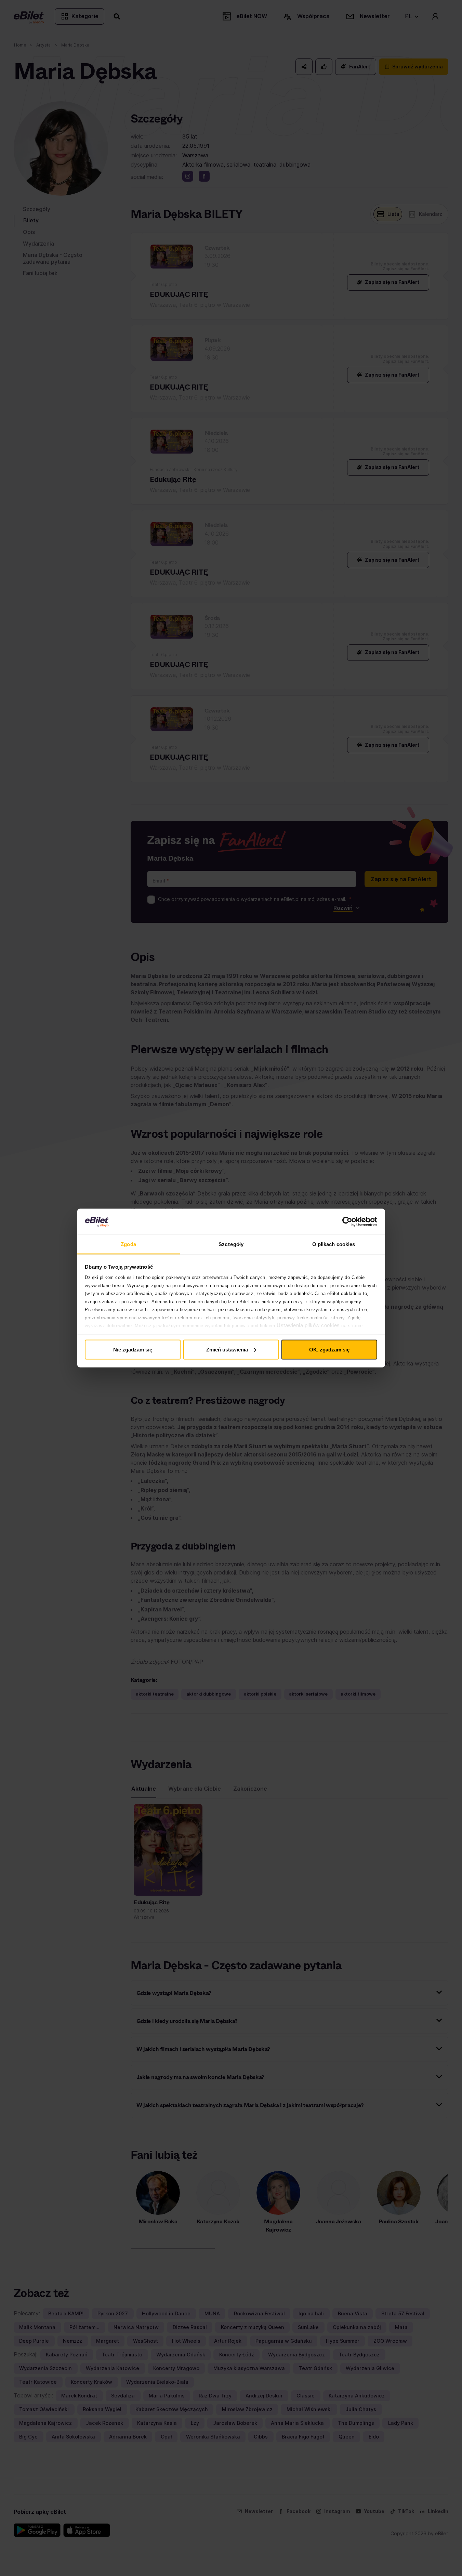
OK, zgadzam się (329, 1349)
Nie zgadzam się (133, 1349)
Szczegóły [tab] (231, 1244)
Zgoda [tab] (128, 1244)
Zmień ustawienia (227, 1349)
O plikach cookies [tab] (334, 1244)
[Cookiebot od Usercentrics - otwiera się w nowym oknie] (347, 1222)
